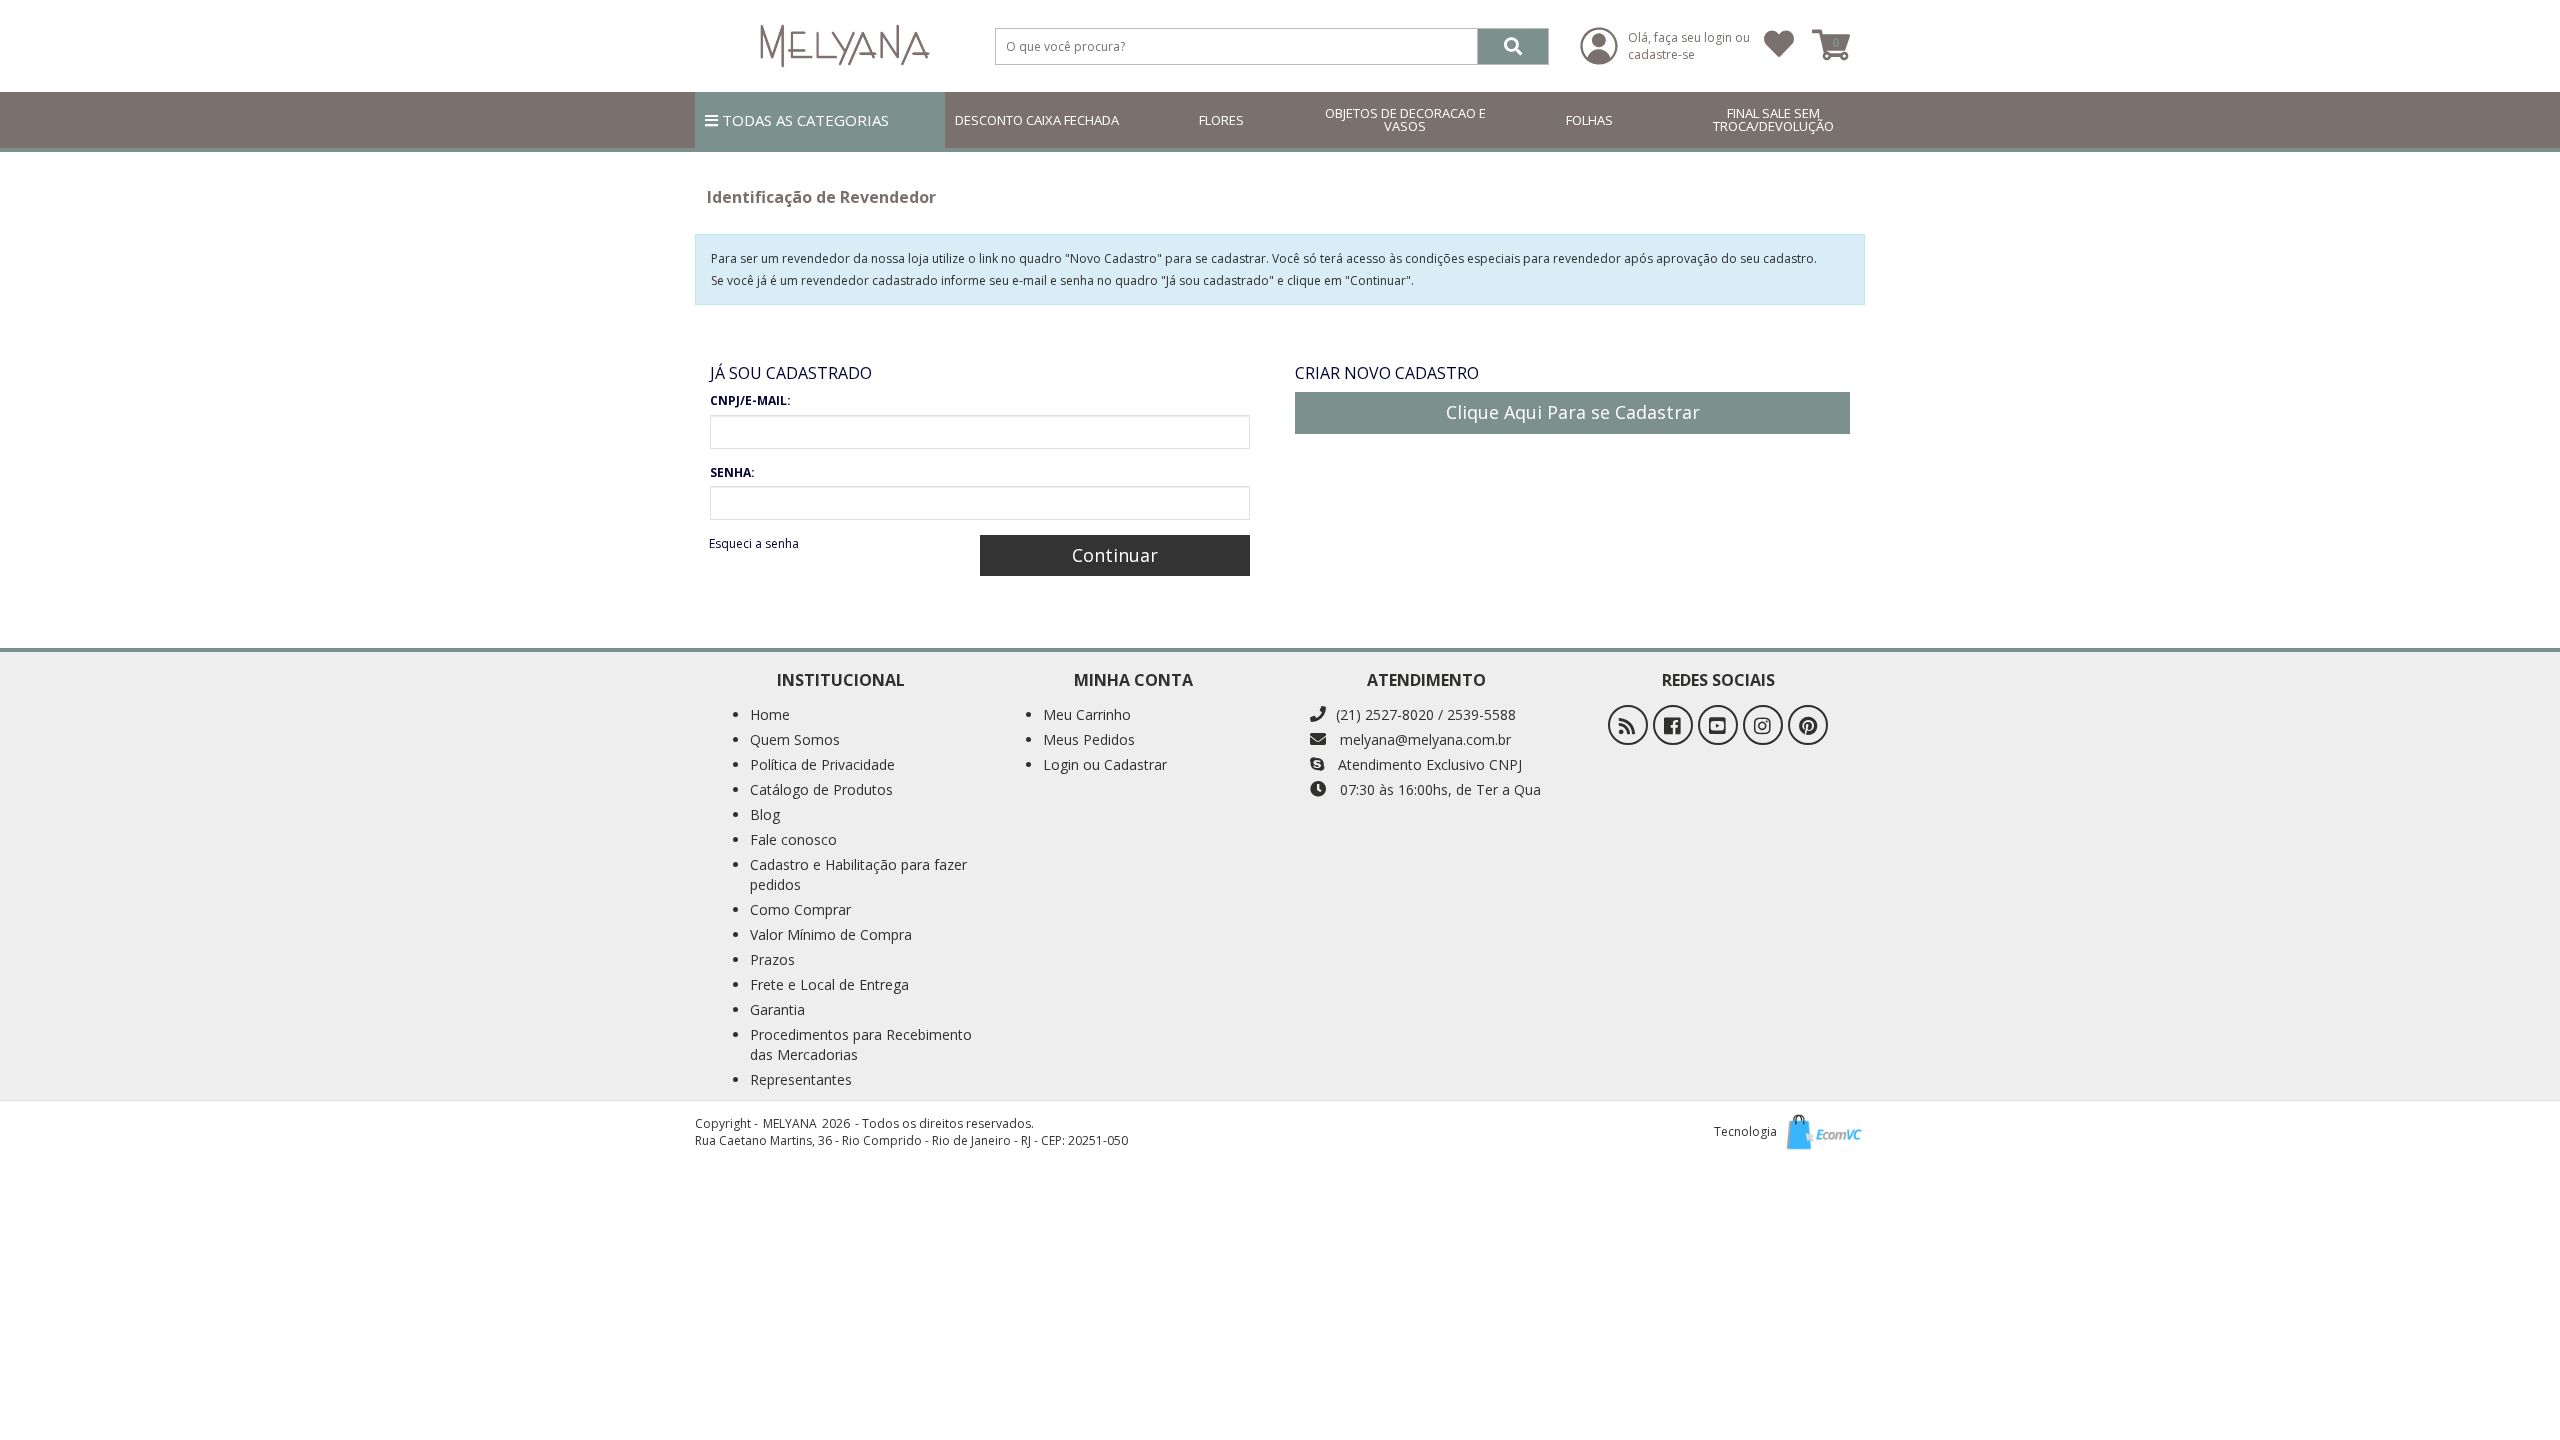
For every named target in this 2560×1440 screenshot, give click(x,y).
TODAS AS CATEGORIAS (803, 120)
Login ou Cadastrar (1105, 764)
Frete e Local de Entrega (829, 984)
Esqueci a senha (754, 543)
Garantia (777, 1009)
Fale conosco (793, 839)
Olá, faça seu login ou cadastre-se (1689, 46)
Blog (765, 814)
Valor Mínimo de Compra (831, 934)
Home (770, 714)
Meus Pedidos (1089, 739)
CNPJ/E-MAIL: (750, 400)
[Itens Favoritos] (1779, 46)
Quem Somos (795, 739)
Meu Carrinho (1087, 714)
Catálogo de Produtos (821, 789)
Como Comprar (800, 909)
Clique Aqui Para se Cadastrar (1573, 412)
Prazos (772, 959)
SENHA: (732, 472)
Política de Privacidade (822, 764)
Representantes (801, 1079)
